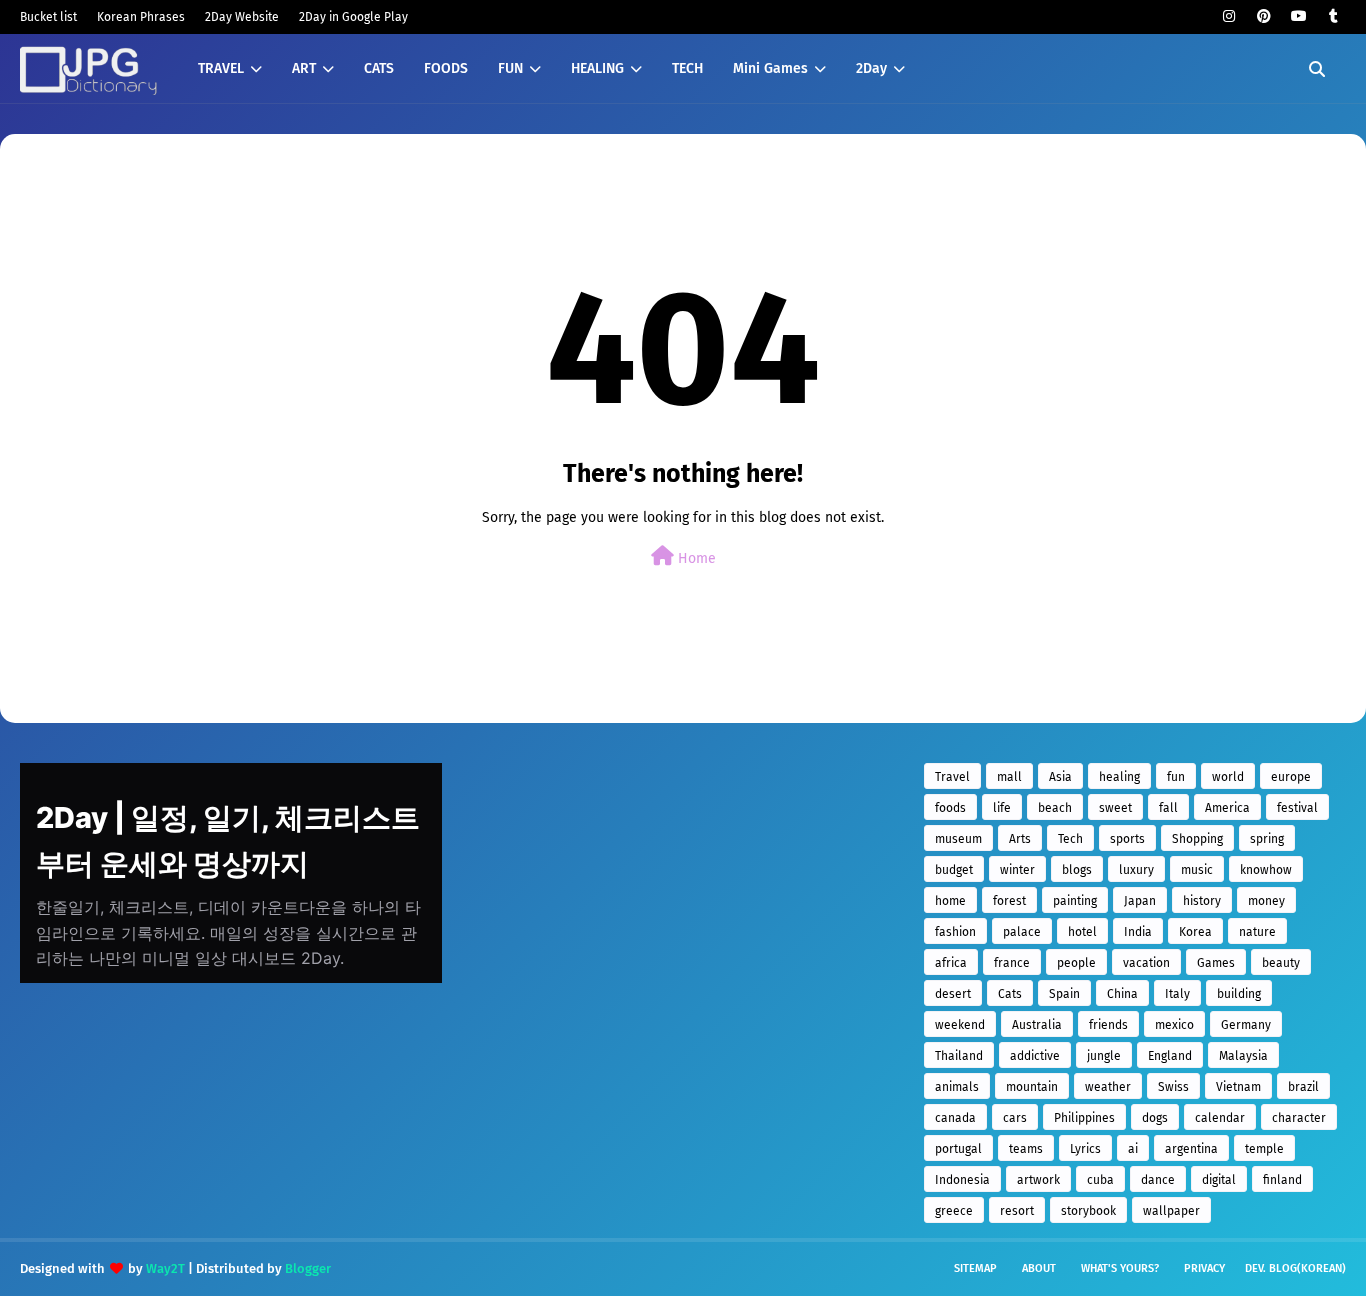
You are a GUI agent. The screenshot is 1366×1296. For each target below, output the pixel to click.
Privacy (1204, 1268)
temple (1264, 1149)
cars (1015, 1118)
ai (1133, 1149)
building (1239, 994)
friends (1108, 1025)
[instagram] (1228, 16)
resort (1017, 1211)
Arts (1020, 839)
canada (955, 1118)
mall (1009, 777)
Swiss (1173, 1087)
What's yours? (1120, 1268)
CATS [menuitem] (379, 68)
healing (1119, 777)
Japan (1140, 901)
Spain (1064, 994)
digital (1219, 1180)
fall (1168, 808)
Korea (1195, 932)
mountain (1032, 1087)
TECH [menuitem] (687, 68)
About (1039, 1268)
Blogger (308, 1268)
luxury (1136, 870)
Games (1216, 963)
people (1076, 963)
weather (1108, 1087)
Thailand (959, 1056)
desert (953, 994)
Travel (952, 777)
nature (1257, 932)
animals (957, 1087)
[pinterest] (1263, 16)
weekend (960, 1025)
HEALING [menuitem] (597, 68)
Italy (1177, 994)
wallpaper (1171, 1211)
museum (958, 839)
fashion (955, 932)
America (1227, 808)
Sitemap (975, 1268)
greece (954, 1211)
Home (695, 558)
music (1197, 870)
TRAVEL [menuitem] (221, 68)
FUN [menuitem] (510, 68)
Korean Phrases (141, 17)
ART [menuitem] (304, 68)
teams (1026, 1149)
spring (1267, 839)
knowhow (1266, 870)
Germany (1246, 1025)
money (1266, 901)
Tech (1070, 839)
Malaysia (1243, 1056)
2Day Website (242, 17)
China (1122, 994)
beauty (1281, 963)
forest (1009, 901)
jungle (1104, 1056)
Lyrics (1085, 1149)
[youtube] (1298, 16)
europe (1291, 777)
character (1299, 1118)
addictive (1035, 1056)
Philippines (1084, 1118)
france (1012, 963)
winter (1017, 870)
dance (1158, 1180)
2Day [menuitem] (871, 68)
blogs (1077, 870)
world (1228, 777)
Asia (1060, 777)
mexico (1174, 1025)
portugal (958, 1149)
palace (1022, 932)
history (1202, 901)
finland (1282, 1180)
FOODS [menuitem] (446, 68)
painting (1075, 901)
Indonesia (962, 1180)
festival (1297, 808)
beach (1055, 808)
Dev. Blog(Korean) (1295, 1268)
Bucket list (48, 17)
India (1138, 932)
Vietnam (1238, 1087)
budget (954, 870)
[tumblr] (1333, 16)
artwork (1038, 1180)
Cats (1010, 994)
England (1170, 1056)
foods (950, 808)
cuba (1100, 1180)
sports (1127, 839)
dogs (1155, 1118)
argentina (1191, 1149)
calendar (1220, 1118)
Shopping (1197, 839)
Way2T (165, 1268)
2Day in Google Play (353, 17)
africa (951, 963)
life (1002, 808)
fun (1176, 777)
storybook (1088, 1211)
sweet (1115, 808)
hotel (1082, 932)
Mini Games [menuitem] (770, 68)
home (950, 901)
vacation (1146, 963)
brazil (1303, 1087)
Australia (1037, 1025)
